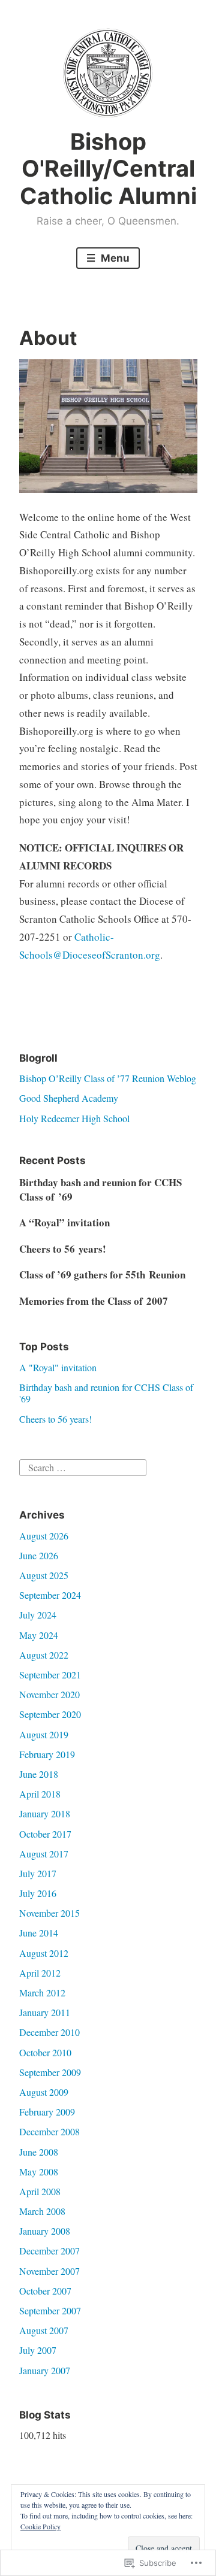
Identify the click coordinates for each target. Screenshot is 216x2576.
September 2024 (50, 1595)
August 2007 (44, 2330)
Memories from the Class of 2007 (94, 1301)
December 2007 (49, 2251)
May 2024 (39, 1635)
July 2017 (38, 1873)
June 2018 (39, 1774)
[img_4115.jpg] (108, 489)
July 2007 (38, 2350)
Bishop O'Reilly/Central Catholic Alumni (108, 169)
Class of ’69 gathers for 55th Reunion (102, 1275)
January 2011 (45, 2012)
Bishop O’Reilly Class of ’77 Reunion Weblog (108, 1078)
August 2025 (44, 1575)
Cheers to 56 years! (63, 1249)
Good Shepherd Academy (69, 1098)
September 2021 (50, 1675)
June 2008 (39, 2152)
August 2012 (44, 1953)
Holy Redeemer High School (74, 1118)
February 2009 (47, 2112)
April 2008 (40, 2191)
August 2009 (44, 2092)
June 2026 (39, 1555)
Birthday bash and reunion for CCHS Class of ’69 (100, 1189)
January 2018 (45, 1813)
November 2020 (49, 1694)
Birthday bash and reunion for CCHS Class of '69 (106, 1393)
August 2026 (44, 1536)
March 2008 (42, 2211)
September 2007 (50, 2310)
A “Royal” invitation (64, 1222)
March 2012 (42, 1992)
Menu (114, 258)
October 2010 (45, 2052)
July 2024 (38, 1615)
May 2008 (39, 2172)
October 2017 (45, 1834)
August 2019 (44, 1734)
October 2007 (45, 2291)
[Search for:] (83, 1466)
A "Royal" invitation (58, 1367)
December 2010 (49, 2032)
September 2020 (50, 1714)
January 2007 (45, 2370)
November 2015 (49, 1913)
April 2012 (40, 1973)
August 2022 (44, 1655)
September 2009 (50, 2072)
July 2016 (38, 1893)
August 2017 (44, 1854)
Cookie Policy (40, 2526)
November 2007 (49, 2271)
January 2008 (45, 2231)
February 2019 (47, 1754)
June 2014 (39, 1933)
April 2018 (40, 1794)
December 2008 (49, 2131)
